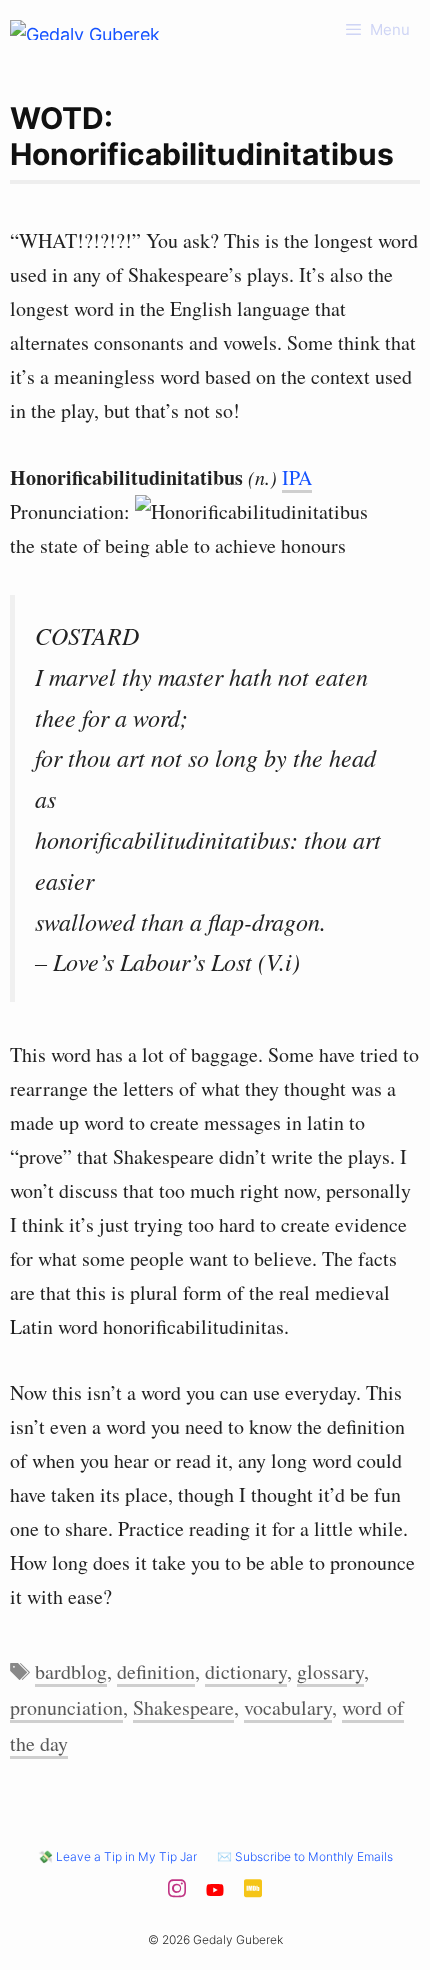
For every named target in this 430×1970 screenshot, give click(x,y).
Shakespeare (183, 1707)
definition (156, 1671)
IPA (297, 477)
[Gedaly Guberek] (85, 30)
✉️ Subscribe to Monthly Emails (305, 1856)
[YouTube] (215, 1893)
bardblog (71, 1671)
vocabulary (288, 1707)
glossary (330, 1671)
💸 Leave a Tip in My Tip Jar (117, 1856)
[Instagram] (177, 1893)
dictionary (246, 1671)
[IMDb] (253, 1893)
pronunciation (66, 1707)
